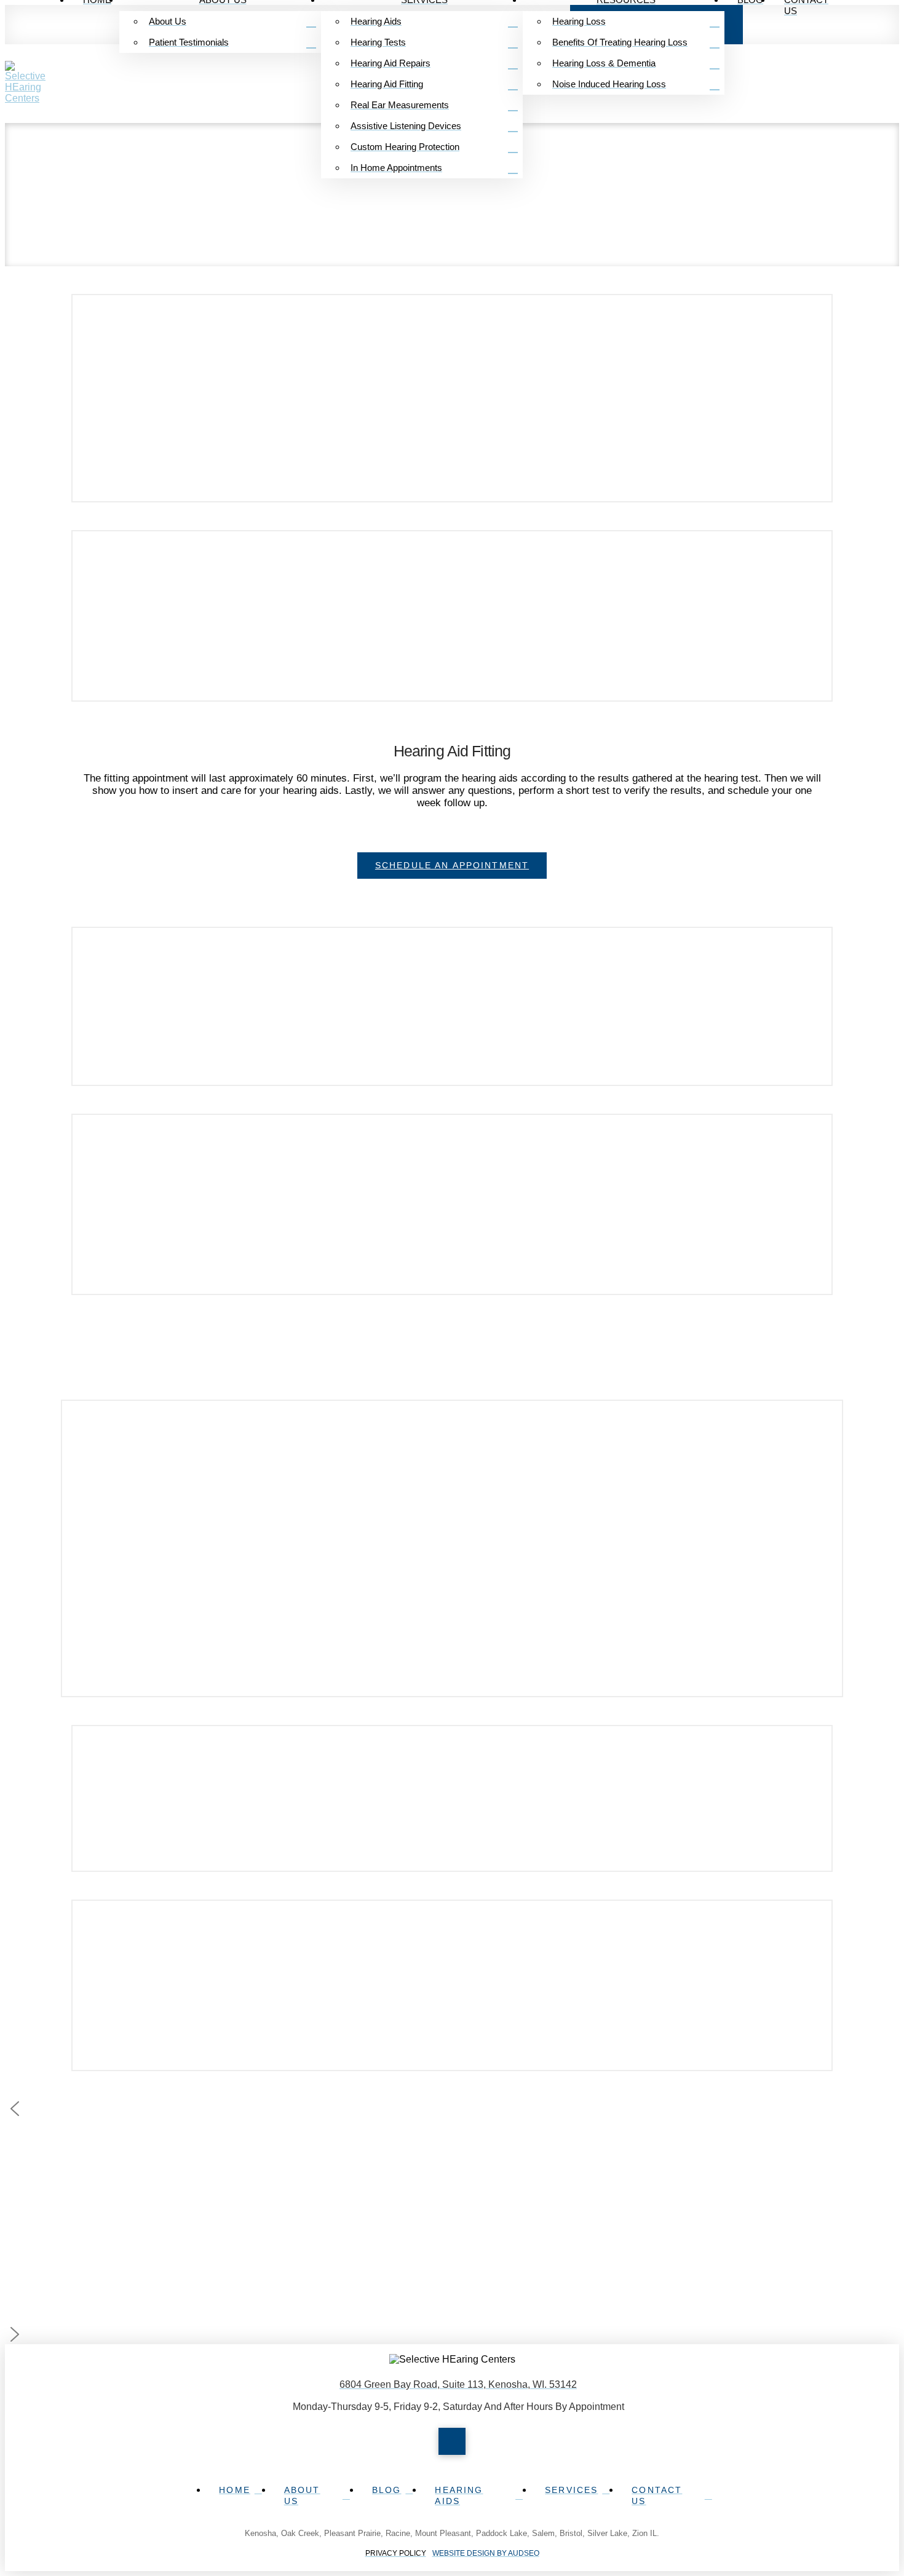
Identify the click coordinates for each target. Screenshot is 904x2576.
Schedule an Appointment (452, 865)
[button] (452, 2109)
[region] (452, 2221)
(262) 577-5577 (396, 1833)
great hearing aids (423, 601)
